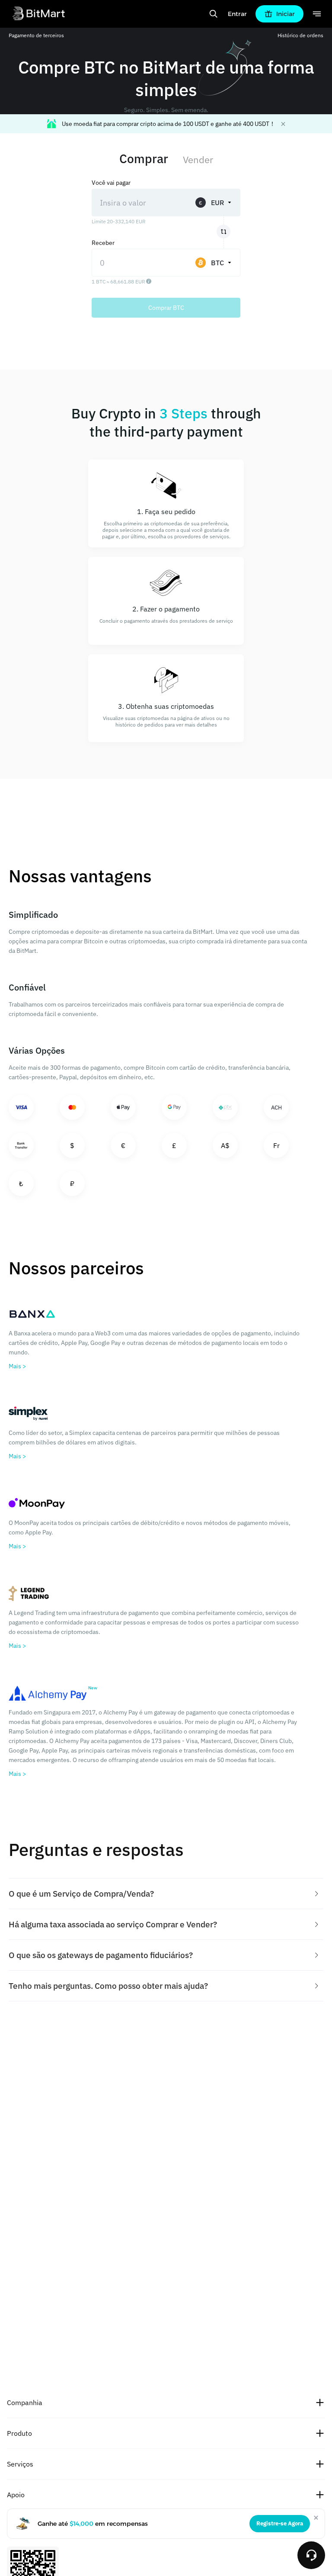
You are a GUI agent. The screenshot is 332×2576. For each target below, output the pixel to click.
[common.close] (316, 2518)
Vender (198, 159)
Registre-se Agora (280, 2523)
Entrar (237, 14)
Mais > (17, 1366)
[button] (166, 1894)
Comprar (144, 159)
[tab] (166, 1894)
